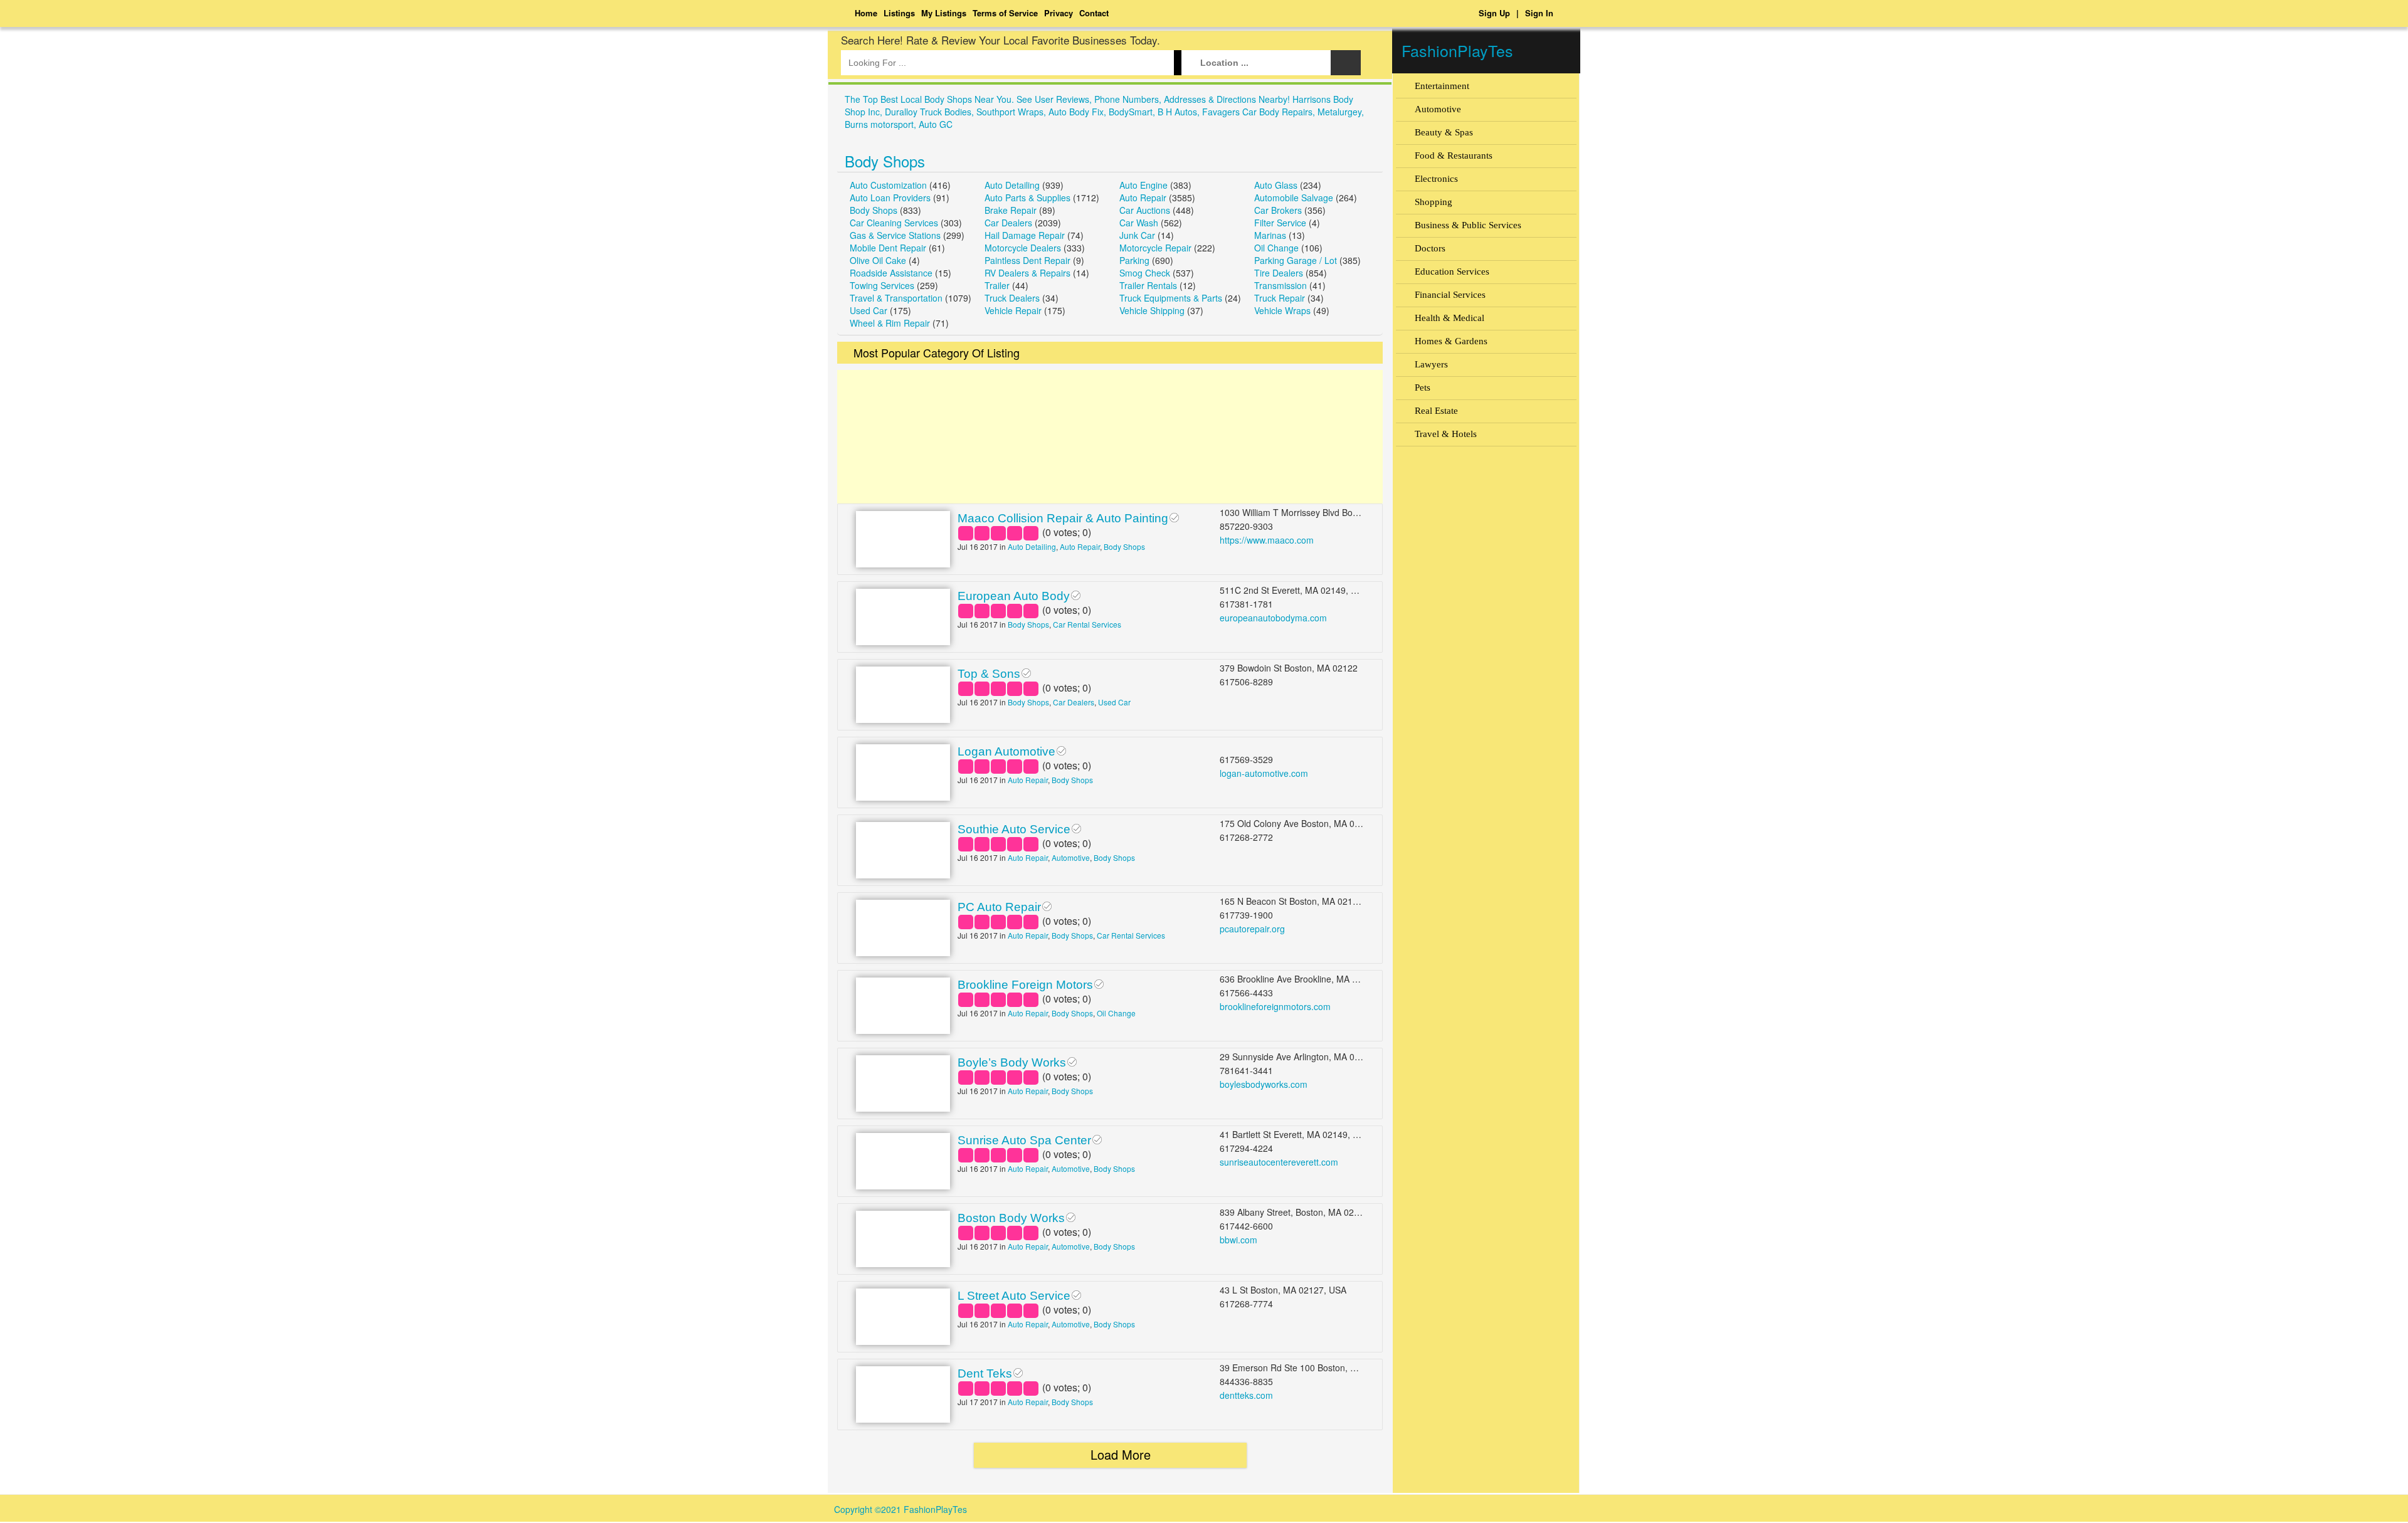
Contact (1094, 13)
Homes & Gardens (1451, 341)
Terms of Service (1005, 13)
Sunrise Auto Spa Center (1024, 1140)
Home (866, 13)
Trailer (997, 285)
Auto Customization (888, 185)
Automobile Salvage (1294, 198)
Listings (899, 13)
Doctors (1430, 248)
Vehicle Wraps (1282, 310)
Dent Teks (985, 1373)
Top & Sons (989, 674)
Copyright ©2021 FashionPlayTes (900, 1509)
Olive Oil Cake (878, 260)
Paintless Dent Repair (1027, 260)
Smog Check (1145, 273)
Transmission (1281, 285)
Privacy (1059, 13)
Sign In (1539, 13)
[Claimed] (1174, 516)
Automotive (1071, 857)
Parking (1134, 260)
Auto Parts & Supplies (1027, 198)
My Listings (944, 13)
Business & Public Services (1468, 225)
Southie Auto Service (1014, 829)
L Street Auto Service (1014, 1296)
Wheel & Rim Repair (890, 323)
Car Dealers (1008, 223)
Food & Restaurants (1454, 155)
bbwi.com (1238, 1240)
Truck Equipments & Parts (1171, 298)
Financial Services (1450, 295)
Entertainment (1442, 86)
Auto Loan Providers (890, 198)
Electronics (1436, 179)
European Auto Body (1014, 596)
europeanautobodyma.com (1273, 618)
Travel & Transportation (896, 298)
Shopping (1434, 202)
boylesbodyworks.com (1264, 1084)
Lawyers (1431, 364)
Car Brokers (1278, 210)
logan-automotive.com (1264, 773)
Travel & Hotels (1446, 434)
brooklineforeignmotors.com (1275, 1006)
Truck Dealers (1012, 298)
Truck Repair (1280, 298)
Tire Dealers (1279, 273)
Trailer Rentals (1148, 285)
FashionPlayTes (1457, 50)
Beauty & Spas (1444, 132)
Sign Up (1494, 13)
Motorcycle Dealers (1023, 248)
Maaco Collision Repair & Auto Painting (1063, 518)
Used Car (869, 310)
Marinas (1270, 235)
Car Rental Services (1087, 624)
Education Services (1452, 271)
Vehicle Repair (1013, 310)
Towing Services (882, 285)
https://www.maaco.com (1267, 540)
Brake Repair (1011, 210)
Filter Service (1280, 223)
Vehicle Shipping (1152, 310)
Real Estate (1436, 411)
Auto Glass (1276, 185)
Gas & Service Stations (895, 235)
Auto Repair (1143, 198)
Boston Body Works (1011, 1218)
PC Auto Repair (999, 907)
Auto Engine (1143, 185)
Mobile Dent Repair (888, 248)
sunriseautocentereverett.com (1279, 1162)
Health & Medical (1450, 318)
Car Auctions (1145, 210)
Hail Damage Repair (1025, 235)
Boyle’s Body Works (1012, 1062)
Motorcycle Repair (1155, 248)
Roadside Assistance (891, 273)
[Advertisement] (1110, 437)
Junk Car (1137, 235)
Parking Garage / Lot (1296, 260)
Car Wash (1139, 223)
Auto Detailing (1012, 185)
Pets (1423, 387)
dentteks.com (1246, 1395)
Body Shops (885, 161)
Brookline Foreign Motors (1025, 985)
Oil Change (1276, 248)
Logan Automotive (1006, 751)
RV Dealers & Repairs (1027, 273)
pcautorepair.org (1252, 929)
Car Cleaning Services (894, 223)
